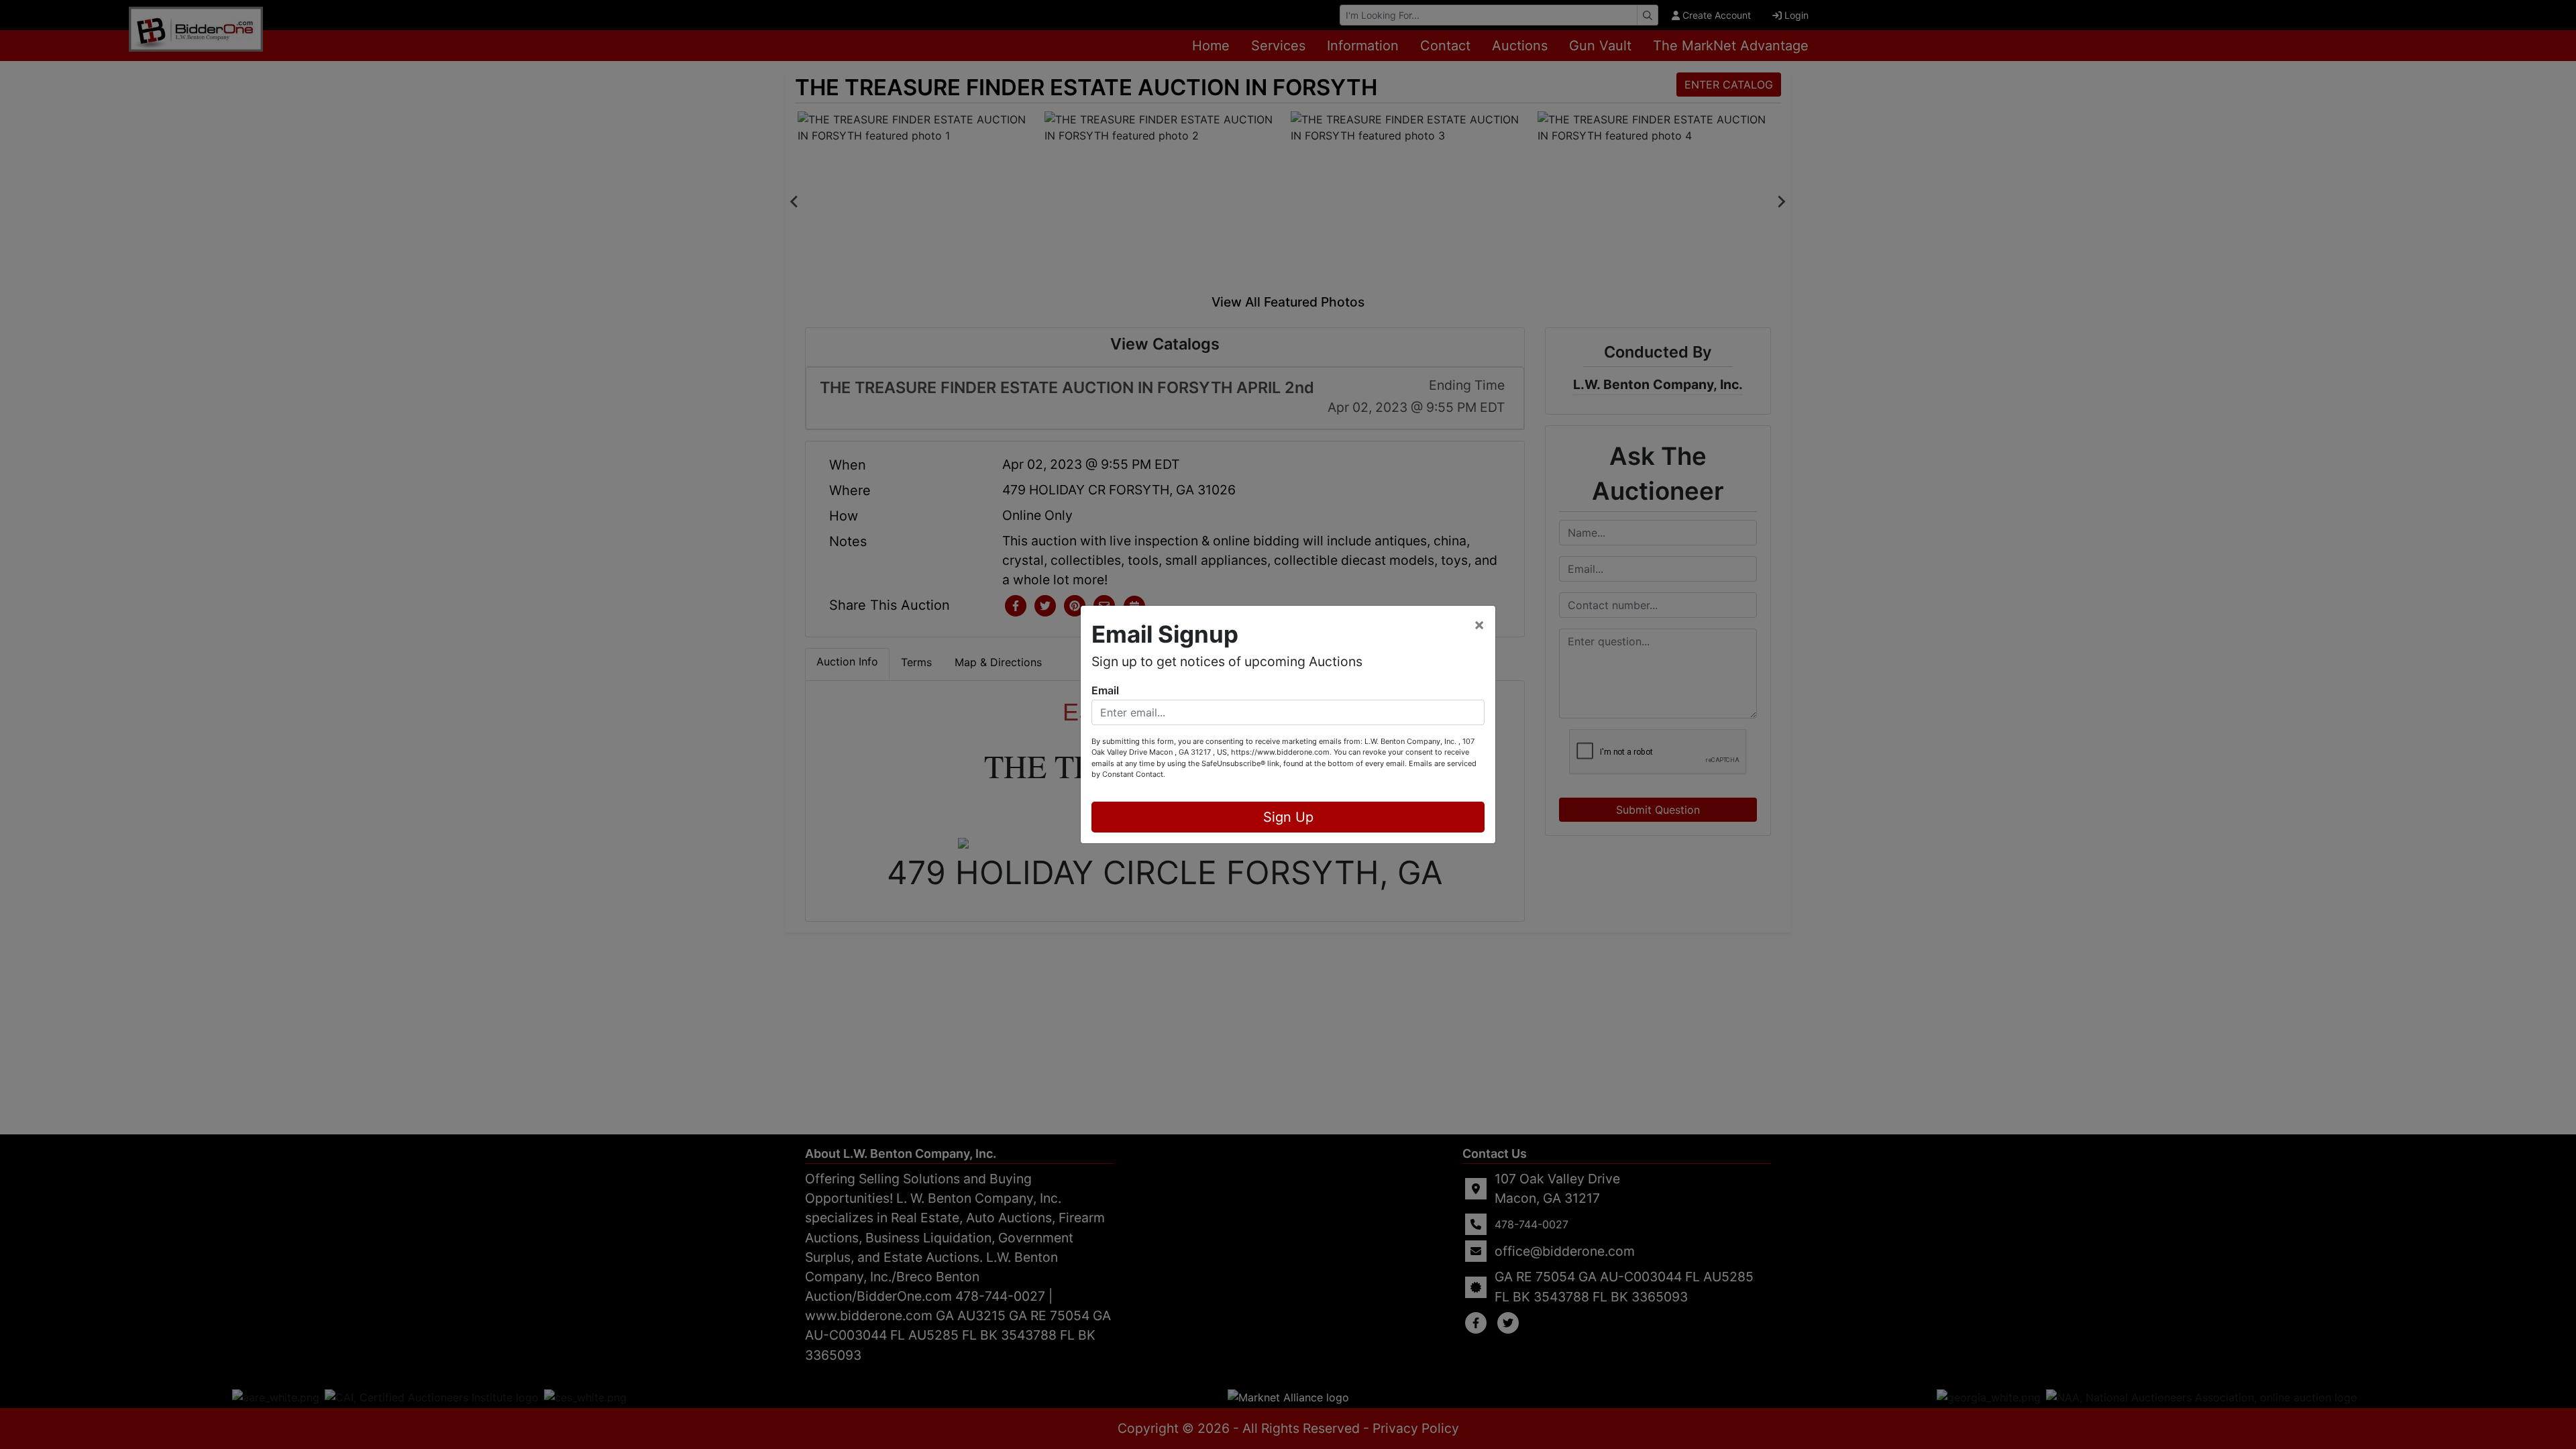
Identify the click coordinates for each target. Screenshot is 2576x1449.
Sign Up (1288, 817)
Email (1105, 690)
